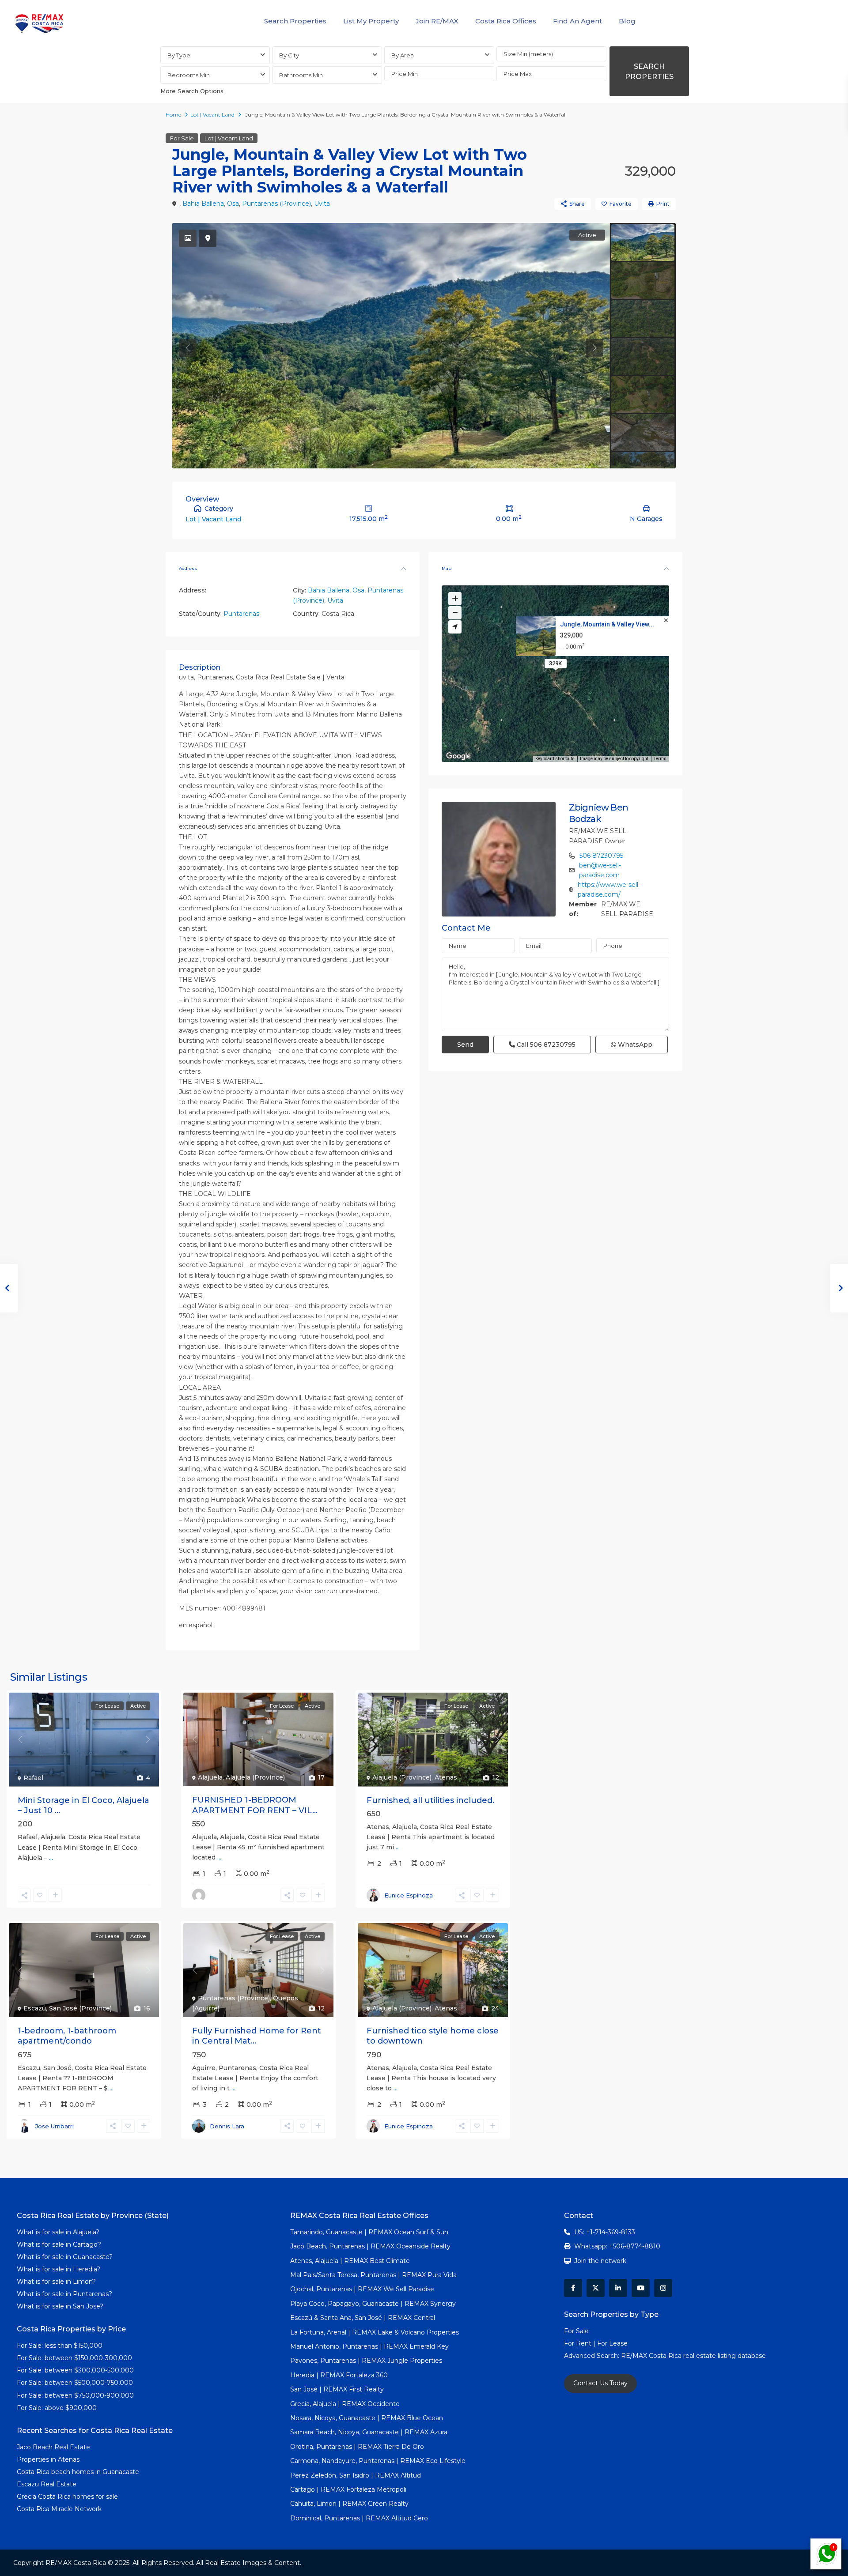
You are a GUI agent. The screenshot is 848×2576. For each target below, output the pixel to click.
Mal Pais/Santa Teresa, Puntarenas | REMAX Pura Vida (373, 2275)
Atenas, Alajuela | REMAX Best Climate (350, 2261)
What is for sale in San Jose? (60, 2306)
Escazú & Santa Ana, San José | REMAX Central (363, 2318)
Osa (233, 204)
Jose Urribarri (55, 2126)
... (51, 1858)
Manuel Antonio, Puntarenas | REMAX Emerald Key (369, 2346)
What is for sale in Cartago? (59, 2244)
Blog (627, 21)
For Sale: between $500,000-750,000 (75, 2383)
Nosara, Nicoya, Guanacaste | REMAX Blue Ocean (367, 2418)
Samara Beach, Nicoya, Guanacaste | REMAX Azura (369, 2432)
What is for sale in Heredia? (59, 2269)
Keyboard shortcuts (555, 759)
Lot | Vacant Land (212, 115)
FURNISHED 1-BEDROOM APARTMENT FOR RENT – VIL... (255, 1805)
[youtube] (641, 2288)
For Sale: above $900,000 (58, 2408)
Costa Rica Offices (506, 21)
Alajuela (210, 1777)
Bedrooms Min (189, 75)
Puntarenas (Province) (276, 204)
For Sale (182, 138)
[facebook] (573, 2288)
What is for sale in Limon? (56, 2282)
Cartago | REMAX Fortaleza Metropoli (348, 2489)
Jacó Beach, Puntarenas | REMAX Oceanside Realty (370, 2246)
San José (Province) (80, 2008)
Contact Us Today (600, 2383)
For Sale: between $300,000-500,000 (75, 2370)
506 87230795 (601, 856)
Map (447, 568)
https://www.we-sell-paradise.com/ (609, 890)
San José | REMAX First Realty (337, 2389)
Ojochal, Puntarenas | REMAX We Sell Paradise (362, 2289)
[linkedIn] (618, 2288)
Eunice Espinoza (409, 1895)
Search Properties (295, 21)
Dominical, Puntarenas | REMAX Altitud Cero (359, 2518)
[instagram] (663, 2288)
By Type (179, 55)
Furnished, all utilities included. (430, 1800)
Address (188, 568)
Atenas (446, 1777)
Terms (660, 759)
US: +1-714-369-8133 (605, 2232)
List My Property (371, 21)
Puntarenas (241, 614)
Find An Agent (577, 21)
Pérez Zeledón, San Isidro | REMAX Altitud (356, 2475)
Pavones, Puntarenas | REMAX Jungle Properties (366, 2361)
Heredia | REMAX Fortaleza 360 (339, 2375)
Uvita (322, 204)
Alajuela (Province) (255, 1777)
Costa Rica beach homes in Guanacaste (78, 2472)
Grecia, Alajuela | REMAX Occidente (345, 2404)
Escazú (35, 2008)
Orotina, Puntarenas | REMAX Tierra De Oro (357, 2447)
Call (545, 1045)
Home (173, 115)
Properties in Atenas (48, 2459)
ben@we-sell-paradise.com (600, 870)
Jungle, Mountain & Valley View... (607, 624)
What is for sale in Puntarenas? (64, 2294)
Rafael (33, 1778)
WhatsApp (634, 1045)
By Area (403, 55)
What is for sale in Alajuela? (58, 2232)
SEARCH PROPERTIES (649, 72)
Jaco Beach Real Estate (54, 2447)
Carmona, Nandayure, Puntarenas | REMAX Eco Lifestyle (378, 2461)
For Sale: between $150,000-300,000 (74, 2358)
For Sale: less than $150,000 (60, 2346)
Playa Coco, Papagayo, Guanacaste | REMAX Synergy (373, 2304)
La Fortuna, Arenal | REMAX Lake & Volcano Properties (375, 2332)
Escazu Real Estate (47, 2484)
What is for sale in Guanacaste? (65, 2257)
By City (289, 55)
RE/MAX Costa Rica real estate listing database (694, 2356)
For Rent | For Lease (596, 2343)
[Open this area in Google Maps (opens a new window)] (458, 756)
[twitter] (596, 2288)
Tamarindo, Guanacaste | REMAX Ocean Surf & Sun (369, 2232)
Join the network (600, 2261)
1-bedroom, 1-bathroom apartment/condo (67, 2036)
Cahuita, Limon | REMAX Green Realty (349, 2504)
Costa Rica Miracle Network (59, 2509)
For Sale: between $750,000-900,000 (75, 2395)
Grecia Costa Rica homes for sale (67, 2497)
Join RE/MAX (437, 21)
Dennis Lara (227, 2126)
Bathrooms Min (301, 75)
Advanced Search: (592, 2356)
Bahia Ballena (203, 204)
